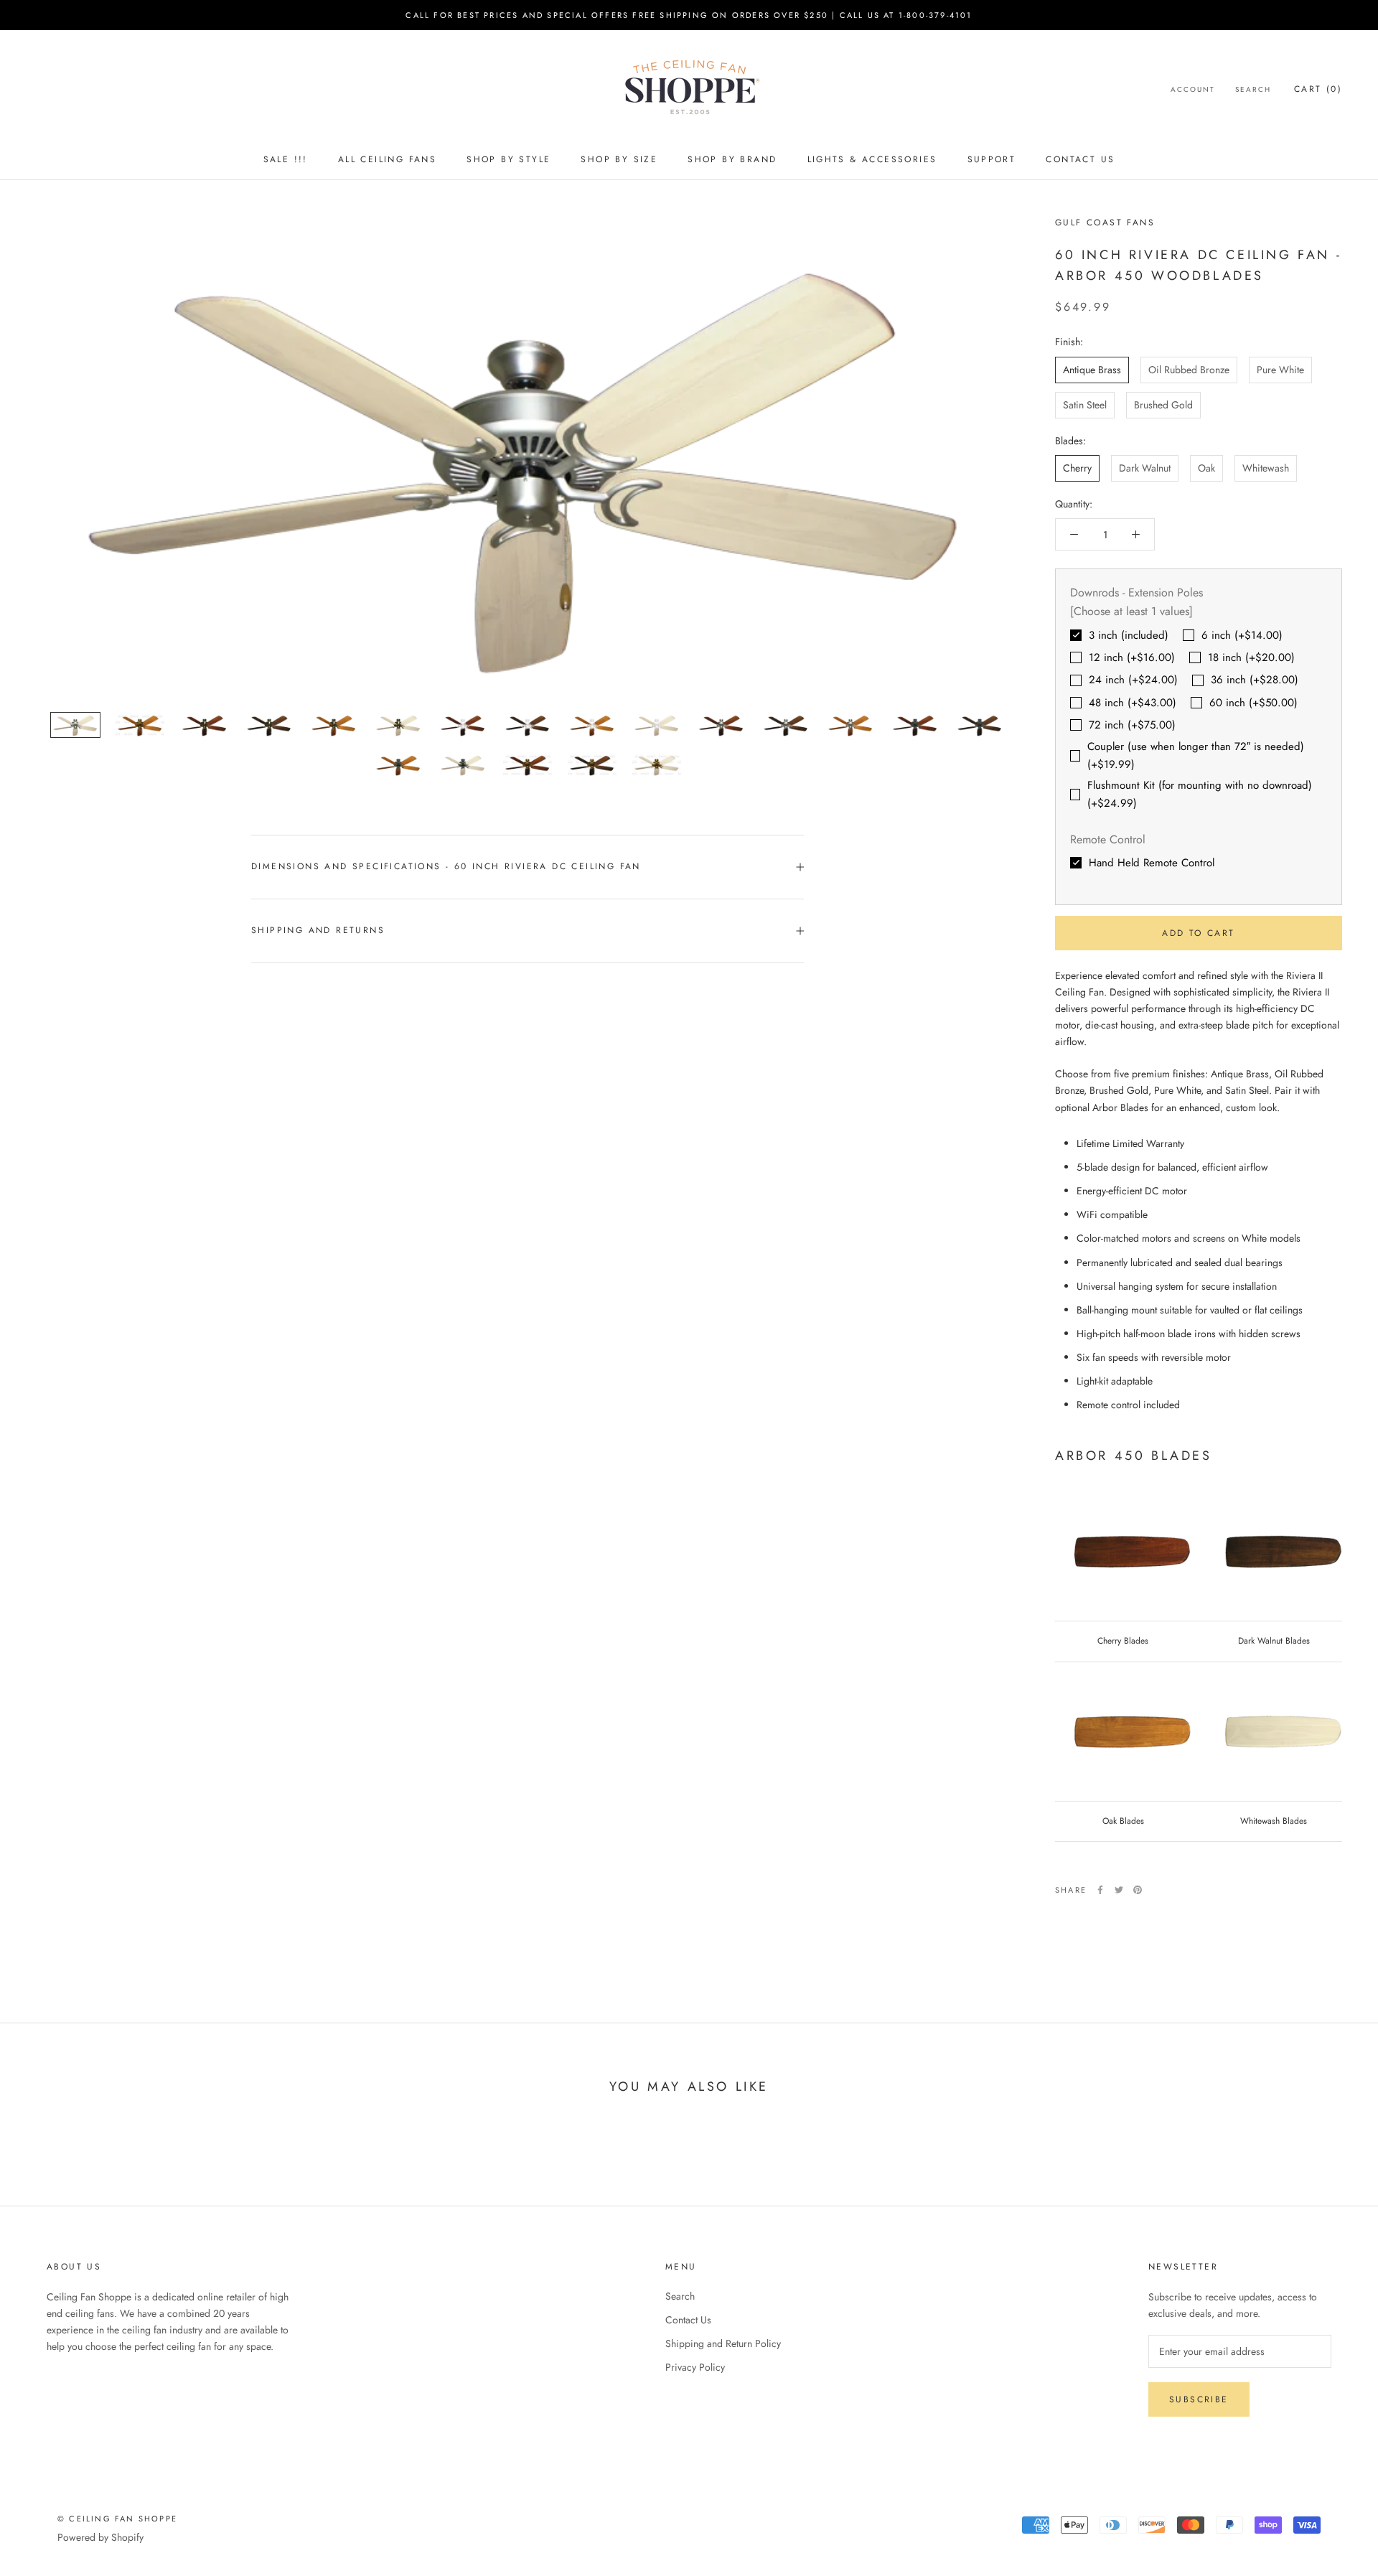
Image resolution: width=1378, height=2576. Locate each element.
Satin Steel (1085, 405)
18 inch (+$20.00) (1251, 657)
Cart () (1318, 89)
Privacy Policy (695, 2367)
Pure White (1280, 370)
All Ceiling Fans (387, 159)
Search (1253, 89)
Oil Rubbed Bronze (1189, 370)
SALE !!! (286, 159)
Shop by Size (619, 159)
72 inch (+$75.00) (1132, 725)
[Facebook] (1100, 1890)
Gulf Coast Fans (1105, 223)
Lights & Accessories (872, 159)
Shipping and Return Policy (723, 2343)
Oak (1206, 468)
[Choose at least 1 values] (1131, 612)
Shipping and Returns (318, 930)
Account (1193, 89)
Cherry (1077, 468)
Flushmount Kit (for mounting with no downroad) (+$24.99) (1200, 795)
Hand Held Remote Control (1152, 863)
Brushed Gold (1163, 405)
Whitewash (1266, 468)
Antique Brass (1092, 370)
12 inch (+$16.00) (1132, 657)
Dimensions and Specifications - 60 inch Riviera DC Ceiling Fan (446, 866)
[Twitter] (1119, 1890)
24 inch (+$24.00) (1133, 680)
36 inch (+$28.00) (1255, 680)
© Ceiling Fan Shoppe (117, 2519)
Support (992, 159)
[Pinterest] (1138, 1890)
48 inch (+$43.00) (1133, 703)
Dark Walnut (1145, 468)
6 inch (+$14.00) (1242, 635)
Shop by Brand (732, 159)
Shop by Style (508, 159)
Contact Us (1080, 159)
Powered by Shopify (100, 2537)
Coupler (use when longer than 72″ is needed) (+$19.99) (1196, 755)
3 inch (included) (1129, 635)
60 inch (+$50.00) (1253, 703)
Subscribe (1199, 2399)
